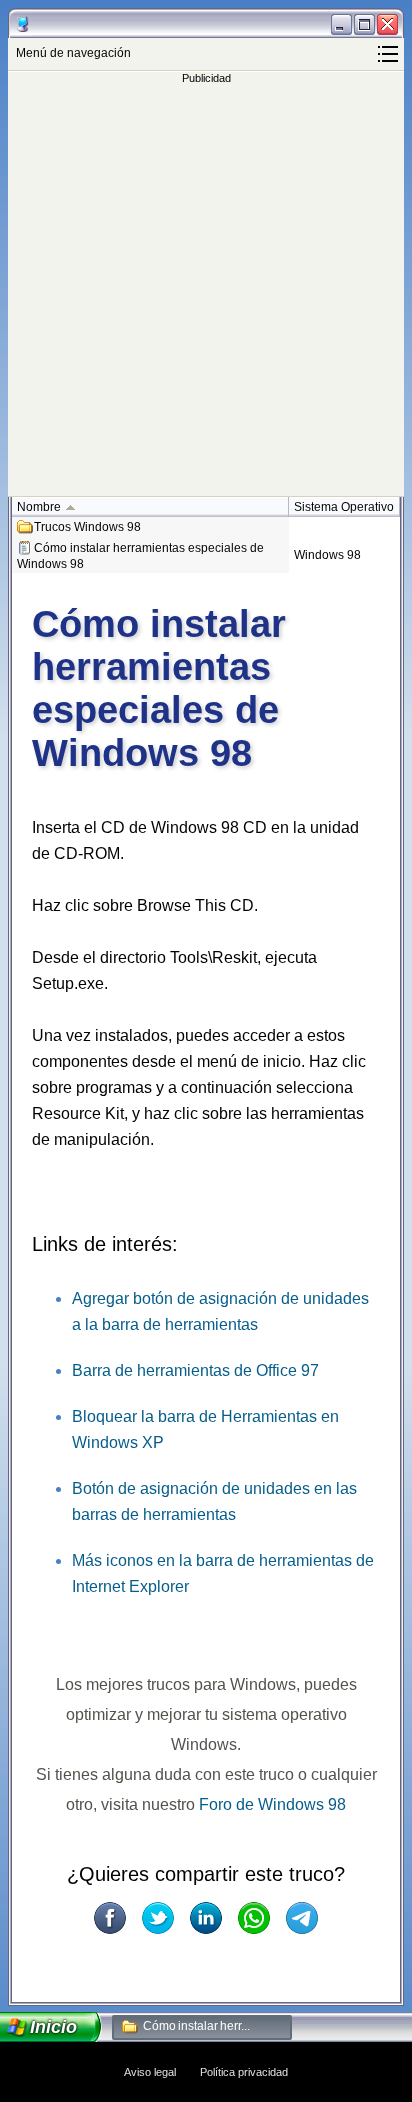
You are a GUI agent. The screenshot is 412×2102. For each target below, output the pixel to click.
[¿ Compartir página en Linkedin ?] (206, 1918)
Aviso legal (150, 2072)
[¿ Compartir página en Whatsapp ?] (254, 1918)
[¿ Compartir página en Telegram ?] (302, 1918)
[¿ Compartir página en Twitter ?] (158, 1918)
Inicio (54, 2027)
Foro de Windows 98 (272, 1804)
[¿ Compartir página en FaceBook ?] (110, 1918)
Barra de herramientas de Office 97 (195, 1370)
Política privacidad (244, 2072)
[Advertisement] (206, 290)
